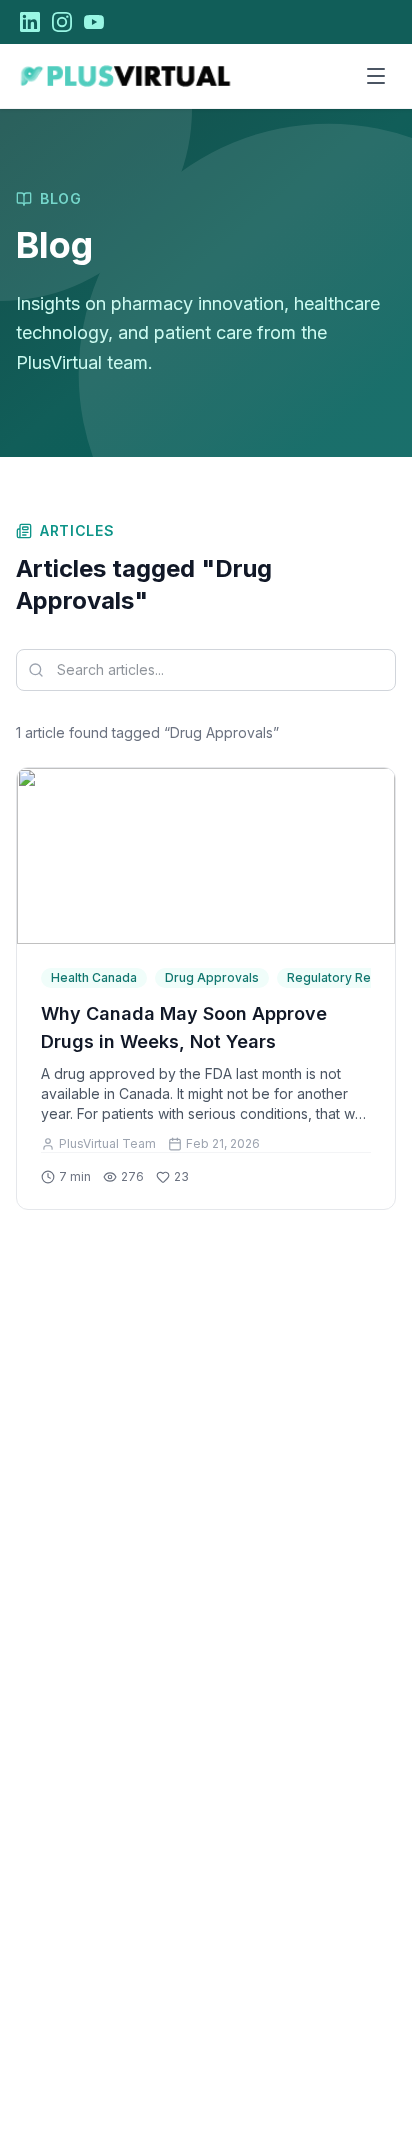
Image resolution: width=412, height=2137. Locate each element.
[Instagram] (62, 22)
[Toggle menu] (376, 76)
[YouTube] (94, 22)
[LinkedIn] (30, 22)
